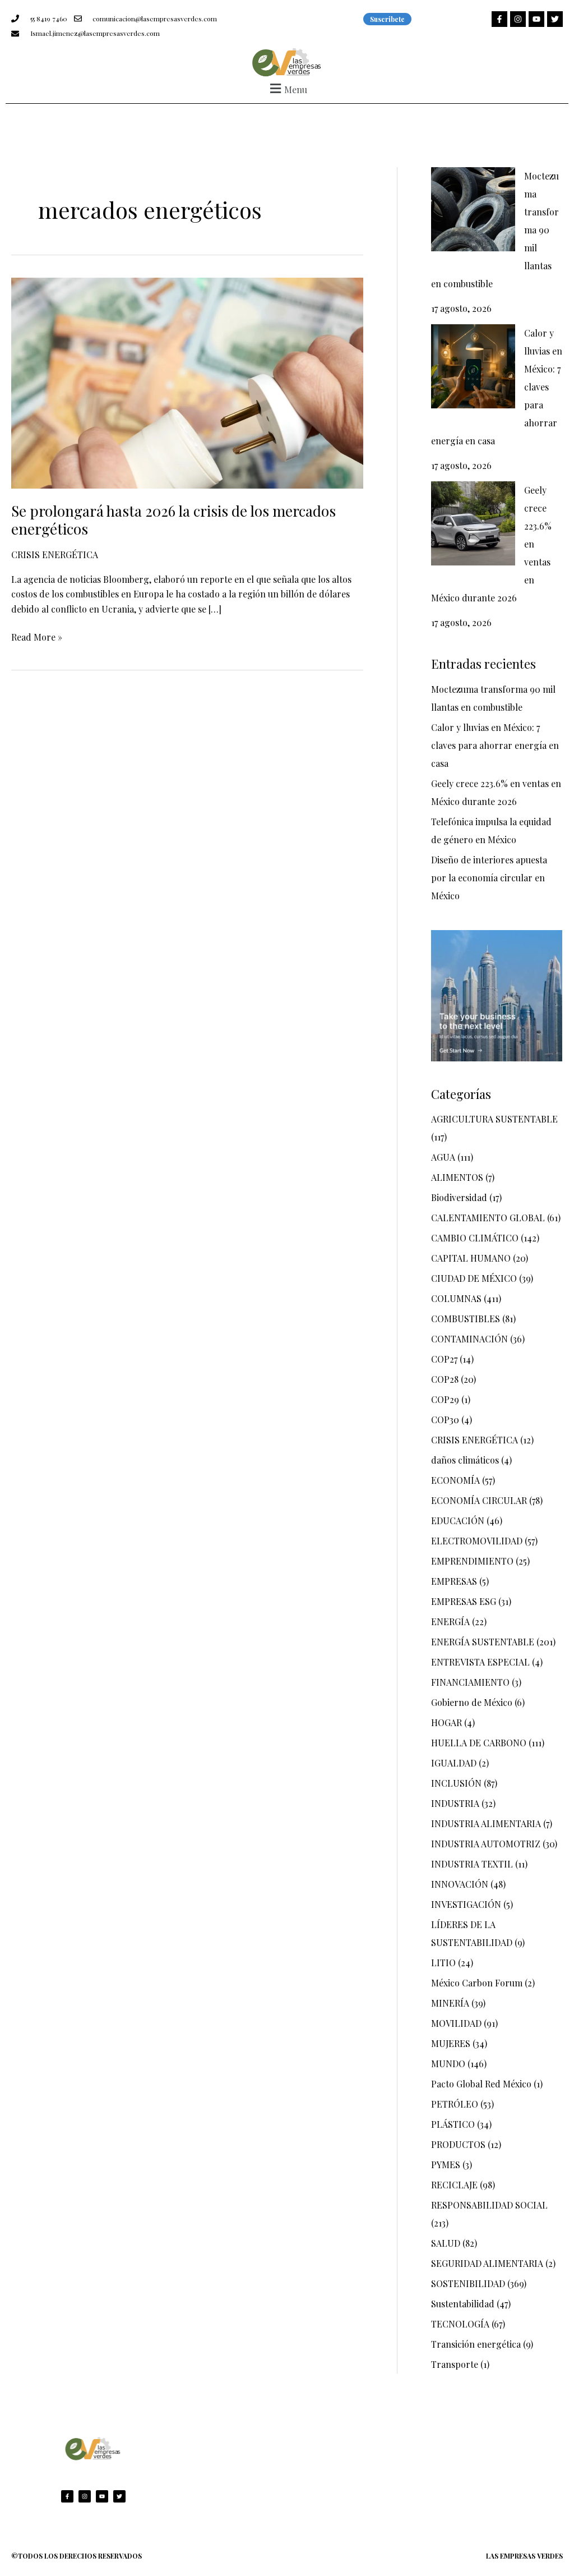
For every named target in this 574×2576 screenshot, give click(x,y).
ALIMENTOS (457, 1177)
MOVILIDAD (456, 2023)
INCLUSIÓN (456, 1783)
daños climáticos (465, 1460)
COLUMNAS (456, 1298)
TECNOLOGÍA (460, 2324)
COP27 (444, 1359)
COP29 (445, 1399)
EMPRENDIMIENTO (472, 1561)
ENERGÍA (450, 1622)
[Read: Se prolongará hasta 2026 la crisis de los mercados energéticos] (187, 382)
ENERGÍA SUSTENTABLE (483, 1642)
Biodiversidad (459, 1197)
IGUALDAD (454, 1763)
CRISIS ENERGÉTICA (55, 555)
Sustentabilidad (463, 2304)
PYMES (446, 2165)
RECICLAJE (454, 2185)
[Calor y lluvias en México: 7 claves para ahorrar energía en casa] (473, 366)
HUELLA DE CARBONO (479, 1743)
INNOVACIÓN (460, 1884)
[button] (287, 88)
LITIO (443, 1963)
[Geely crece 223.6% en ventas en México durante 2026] (473, 523)
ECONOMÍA (455, 1480)
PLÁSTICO (453, 2124)
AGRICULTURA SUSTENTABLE (494, 1119)
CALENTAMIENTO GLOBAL (488, 1218)
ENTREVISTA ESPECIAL (480, 1662)
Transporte (455, 2364)
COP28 (445, 1379)
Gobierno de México (472, 1702)
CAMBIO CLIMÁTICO (475, 1238)
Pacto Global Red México (481, 2084)
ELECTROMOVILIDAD (477, 1541)
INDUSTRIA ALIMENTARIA (486, 1823)
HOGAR (446, 1722)
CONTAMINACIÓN (469, 1339)
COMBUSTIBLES (466, 1319)
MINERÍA (450, 2003)
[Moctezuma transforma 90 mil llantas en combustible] (473, 209)
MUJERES (451, 2043)
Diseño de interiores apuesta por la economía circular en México (489, 878)
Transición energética (476, 2344)
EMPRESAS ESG (464, 1601)
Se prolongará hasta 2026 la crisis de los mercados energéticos (173, 520)
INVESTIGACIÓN (466, 1904)
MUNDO (448, 2064)
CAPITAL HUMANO (471, 1258)
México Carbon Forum (477, 1983)
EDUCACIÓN (458, 1521)
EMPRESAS (454, 1581)
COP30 (445, 1420)
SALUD (446, 2243)
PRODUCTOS (458, 2144)
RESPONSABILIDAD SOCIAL (489, 2205)
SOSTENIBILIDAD (468, 2283)
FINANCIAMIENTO (470, 1682)
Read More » (37, 636)
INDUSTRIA (455, 1803)
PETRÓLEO (455, 2104)
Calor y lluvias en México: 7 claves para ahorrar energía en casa (495, 745)
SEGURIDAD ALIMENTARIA (487, 2263)
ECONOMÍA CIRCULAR (479, 1500)
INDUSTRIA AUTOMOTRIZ (486, 1844)
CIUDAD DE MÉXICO (474, 1278)
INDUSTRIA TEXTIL (472, 1864)
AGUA (443, 1157)
